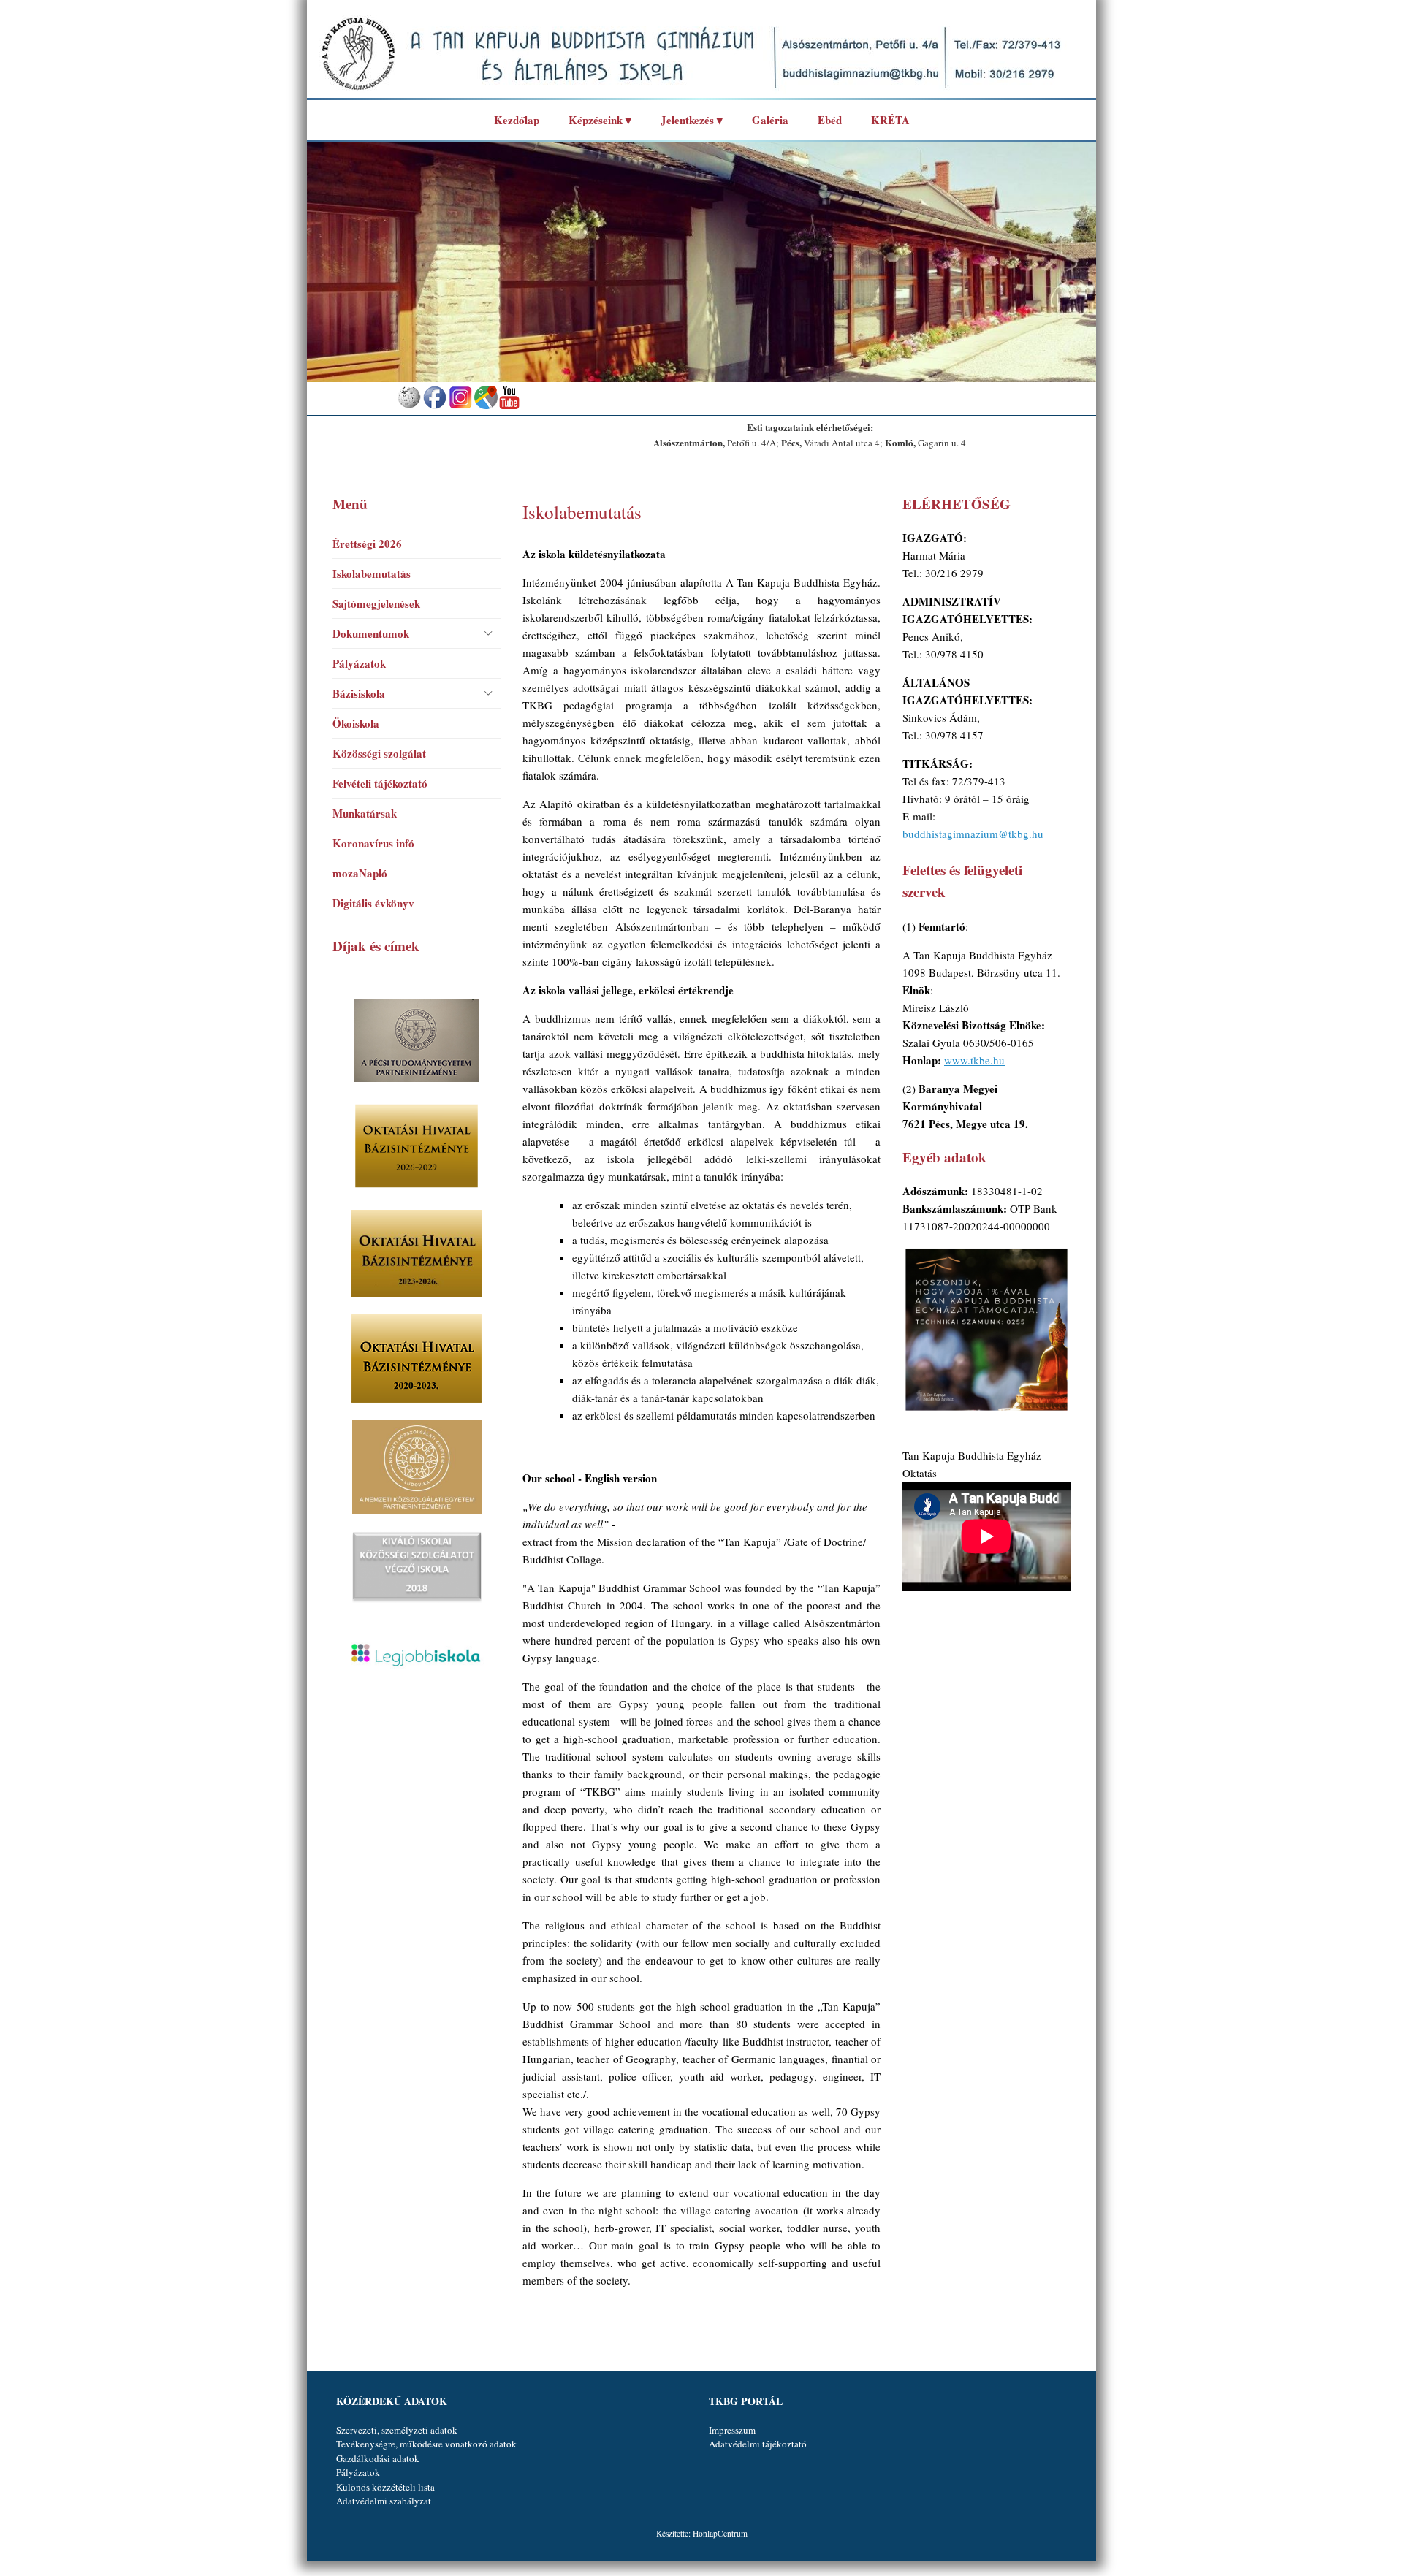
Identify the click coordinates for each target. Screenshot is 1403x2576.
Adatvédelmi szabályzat (384, 2501)
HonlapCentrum (720, 2533)
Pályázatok (359, 663)
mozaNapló (360, 873)
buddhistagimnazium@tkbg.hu (973, 834)
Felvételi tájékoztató (380, 783)
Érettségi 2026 (367, 544)
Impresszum (732, 2430)
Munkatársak (365, 813)
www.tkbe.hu (974, 1060)
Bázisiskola (359, 693)
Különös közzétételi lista (385, 2487)
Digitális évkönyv (373, 903)
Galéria (770, 120)
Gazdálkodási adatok (378, 2458)
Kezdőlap (517, 120)
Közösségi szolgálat (379, 753)
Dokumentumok (371, 633)
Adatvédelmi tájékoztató (758, 2444)
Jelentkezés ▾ (692, 120)
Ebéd (830, 120)
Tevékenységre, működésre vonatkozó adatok (426, 2444)
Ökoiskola (356, 723)
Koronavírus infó (373, 843)
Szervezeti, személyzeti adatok (397, 2430)
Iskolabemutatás (372, 573)
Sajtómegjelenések (376, 603)
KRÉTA (890, 120)
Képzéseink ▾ (600, 120)
